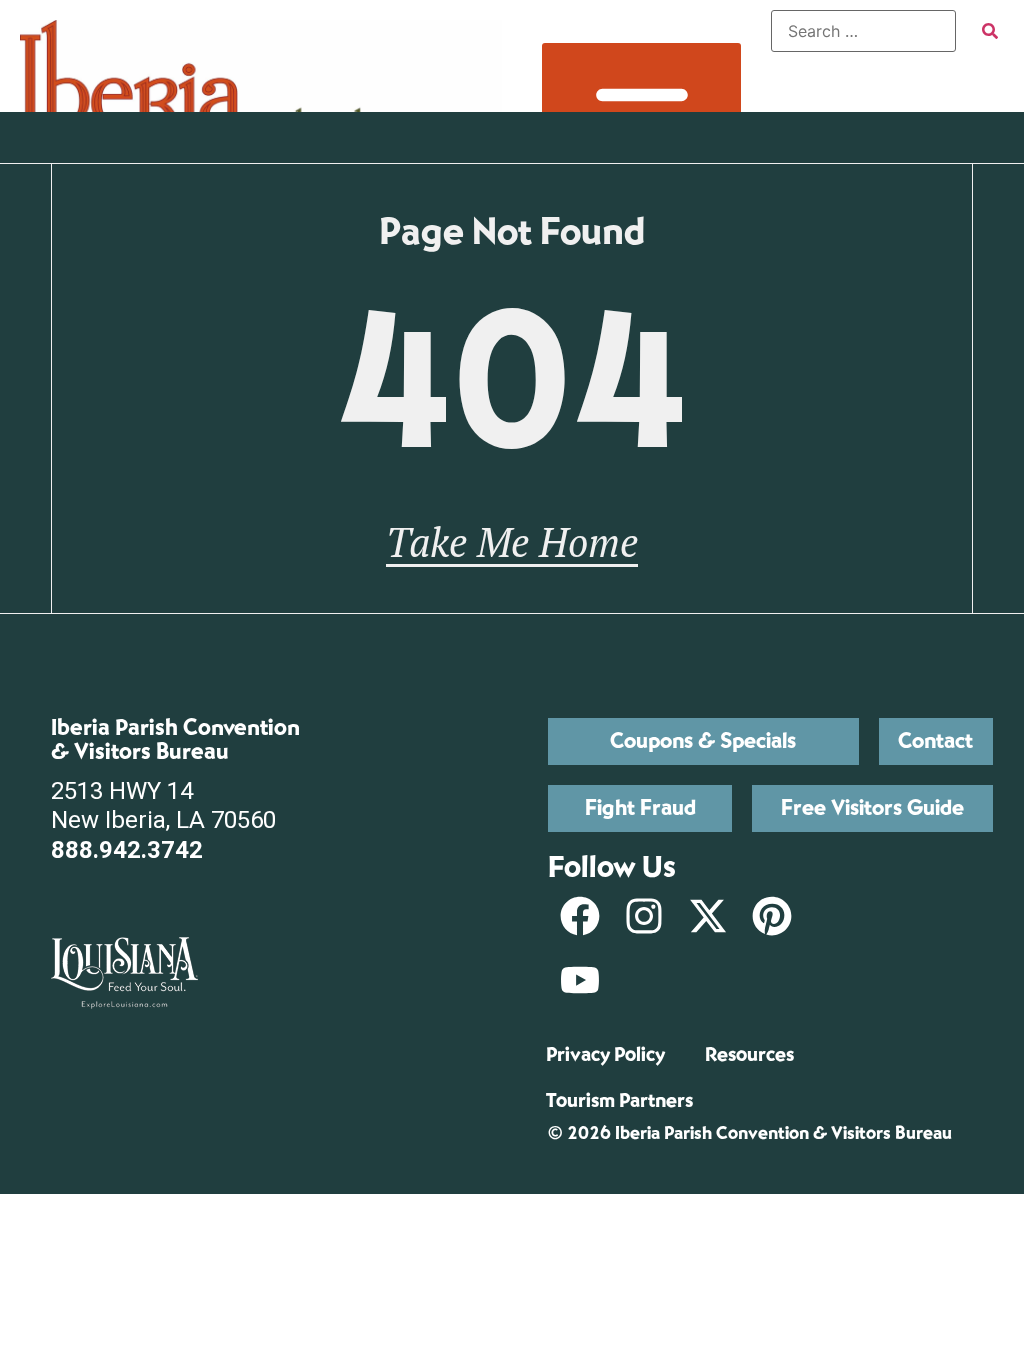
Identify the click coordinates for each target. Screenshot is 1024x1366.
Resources (749, 1054)
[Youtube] (580, 980)
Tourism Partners (619, 1100)
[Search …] (863, 31)
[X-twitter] (708, 916)
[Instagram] (644, 916)
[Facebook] (580, 916)
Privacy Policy (605, 1054)
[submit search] (990, 31)
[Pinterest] (772, 916)
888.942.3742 (127, 850)
